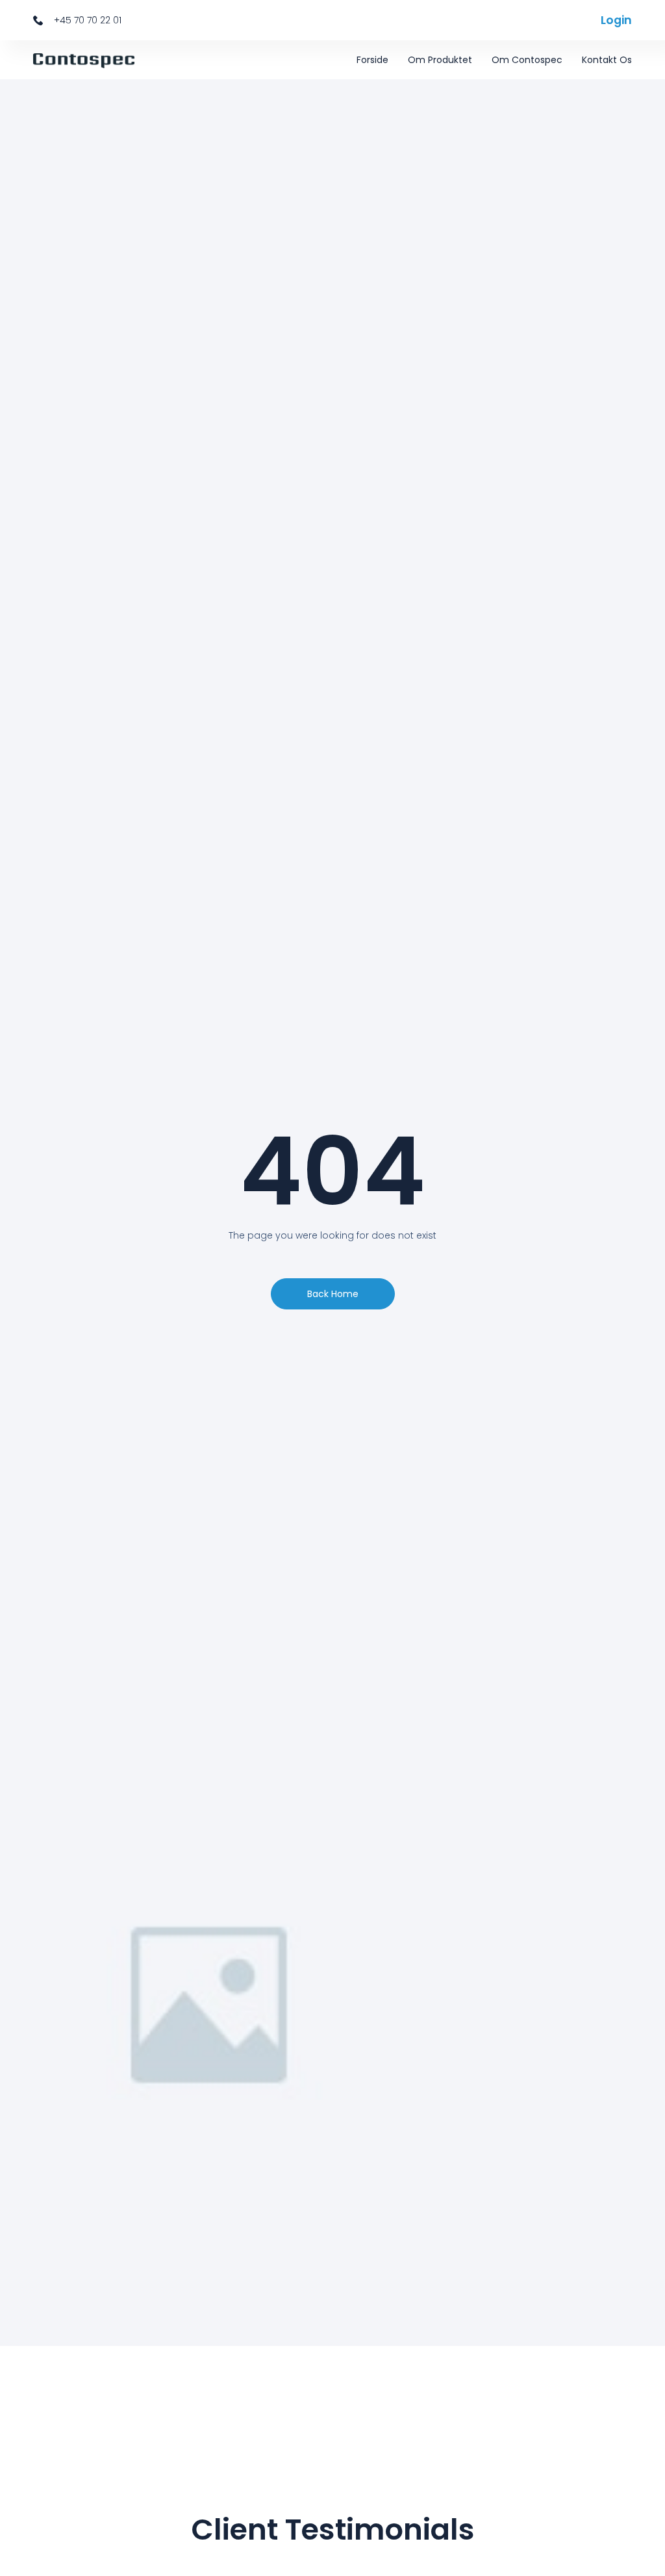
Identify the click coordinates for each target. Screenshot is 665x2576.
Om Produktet (440, 60)
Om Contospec (527, 60)
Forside (372, 60)
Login (616, 20)
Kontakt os (607, 60)
